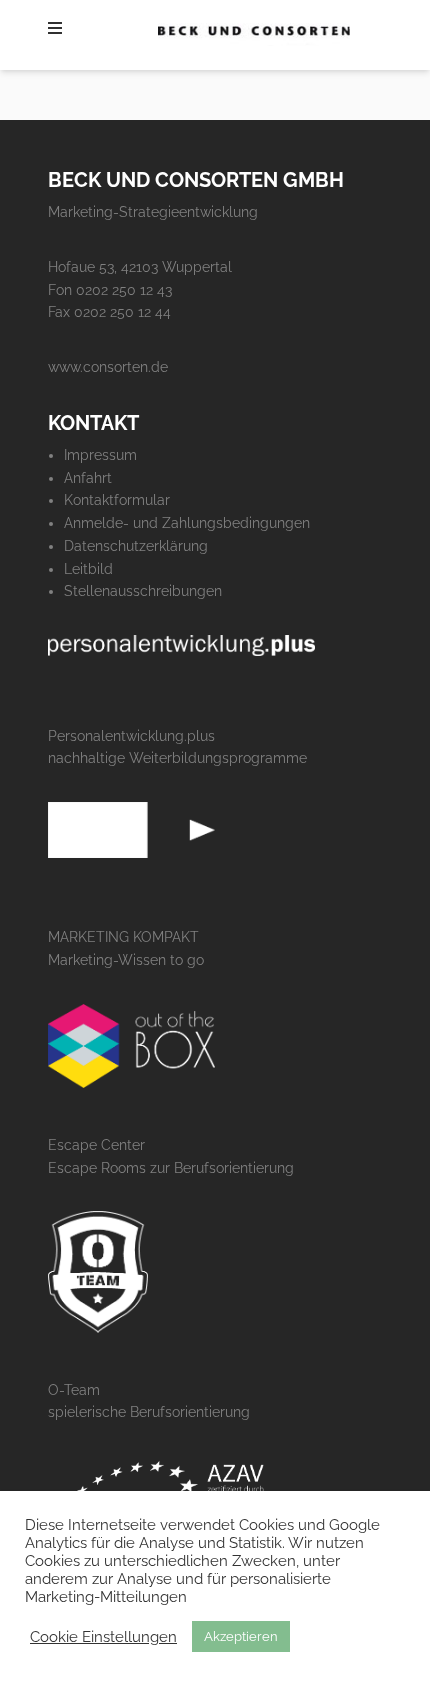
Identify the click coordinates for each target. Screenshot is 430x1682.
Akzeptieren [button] (241, 1636)
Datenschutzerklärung (136, 546)
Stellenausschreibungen (143, 591)
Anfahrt (88, 478)
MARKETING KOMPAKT (123, 937)
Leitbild (88, 569)
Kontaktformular (117, 500)
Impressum (100, 455)
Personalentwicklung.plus (131, 736)
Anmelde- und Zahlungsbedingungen (187, 523)
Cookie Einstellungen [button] (103, 1636)
